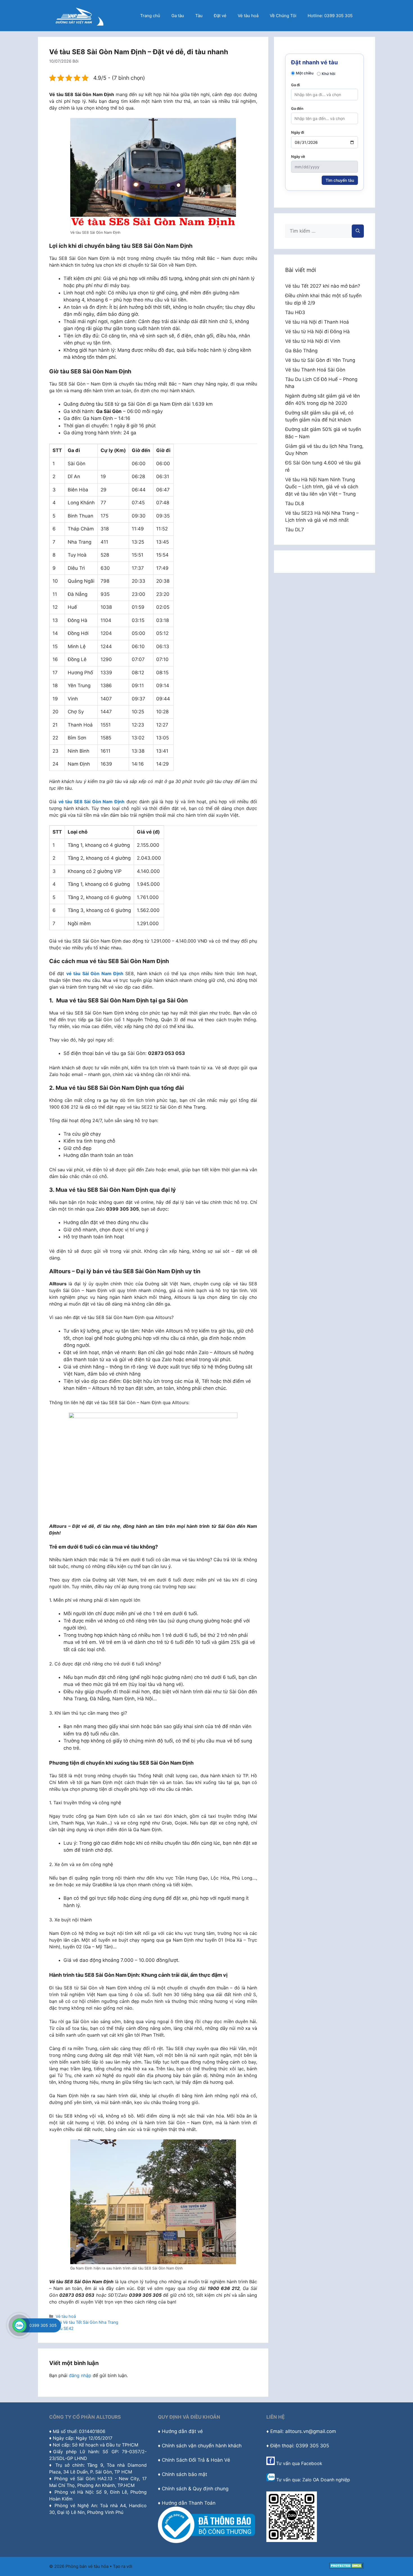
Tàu (199, 16)
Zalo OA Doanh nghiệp (326, 2480)
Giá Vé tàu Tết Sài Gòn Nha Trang (87, 2322)
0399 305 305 (43, 2325)
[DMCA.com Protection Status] (347, 2567)
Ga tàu (178, 16)
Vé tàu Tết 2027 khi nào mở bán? (323, 286)
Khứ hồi (328, 74)
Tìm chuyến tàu (340, 180)
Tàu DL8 (295, 503)
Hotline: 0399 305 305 (330, 16)
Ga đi (295, 85)
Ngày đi (298, 132)
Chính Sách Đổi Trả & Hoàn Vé (196, 2460)
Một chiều (305, 73)
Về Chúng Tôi (283, 16)
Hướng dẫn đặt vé (182, 2431)
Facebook (312, 2463)
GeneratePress (148, 2566)
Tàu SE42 (65, 2328)
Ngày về (298, 156)
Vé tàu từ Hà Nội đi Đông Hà (317, 332)
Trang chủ (150, 16)
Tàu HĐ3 (295, 312)
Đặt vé (220, 16)
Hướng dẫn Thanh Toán (189, 2503)
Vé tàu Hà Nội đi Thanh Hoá (317, 322)
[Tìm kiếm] (358, 231)
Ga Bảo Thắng (301, 351)
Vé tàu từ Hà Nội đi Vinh (313, 341)
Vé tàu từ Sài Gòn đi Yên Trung (320, 360)
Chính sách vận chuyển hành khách (202, 2446)
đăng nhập (80, 2375)
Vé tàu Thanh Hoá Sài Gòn (315, 370)
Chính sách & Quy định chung (195, 2489)
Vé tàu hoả (248, 16)
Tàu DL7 (295, 530)
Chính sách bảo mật (184, 2474)
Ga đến (297, 108)
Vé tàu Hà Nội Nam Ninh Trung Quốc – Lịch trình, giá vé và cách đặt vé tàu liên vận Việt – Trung (322, 487)
